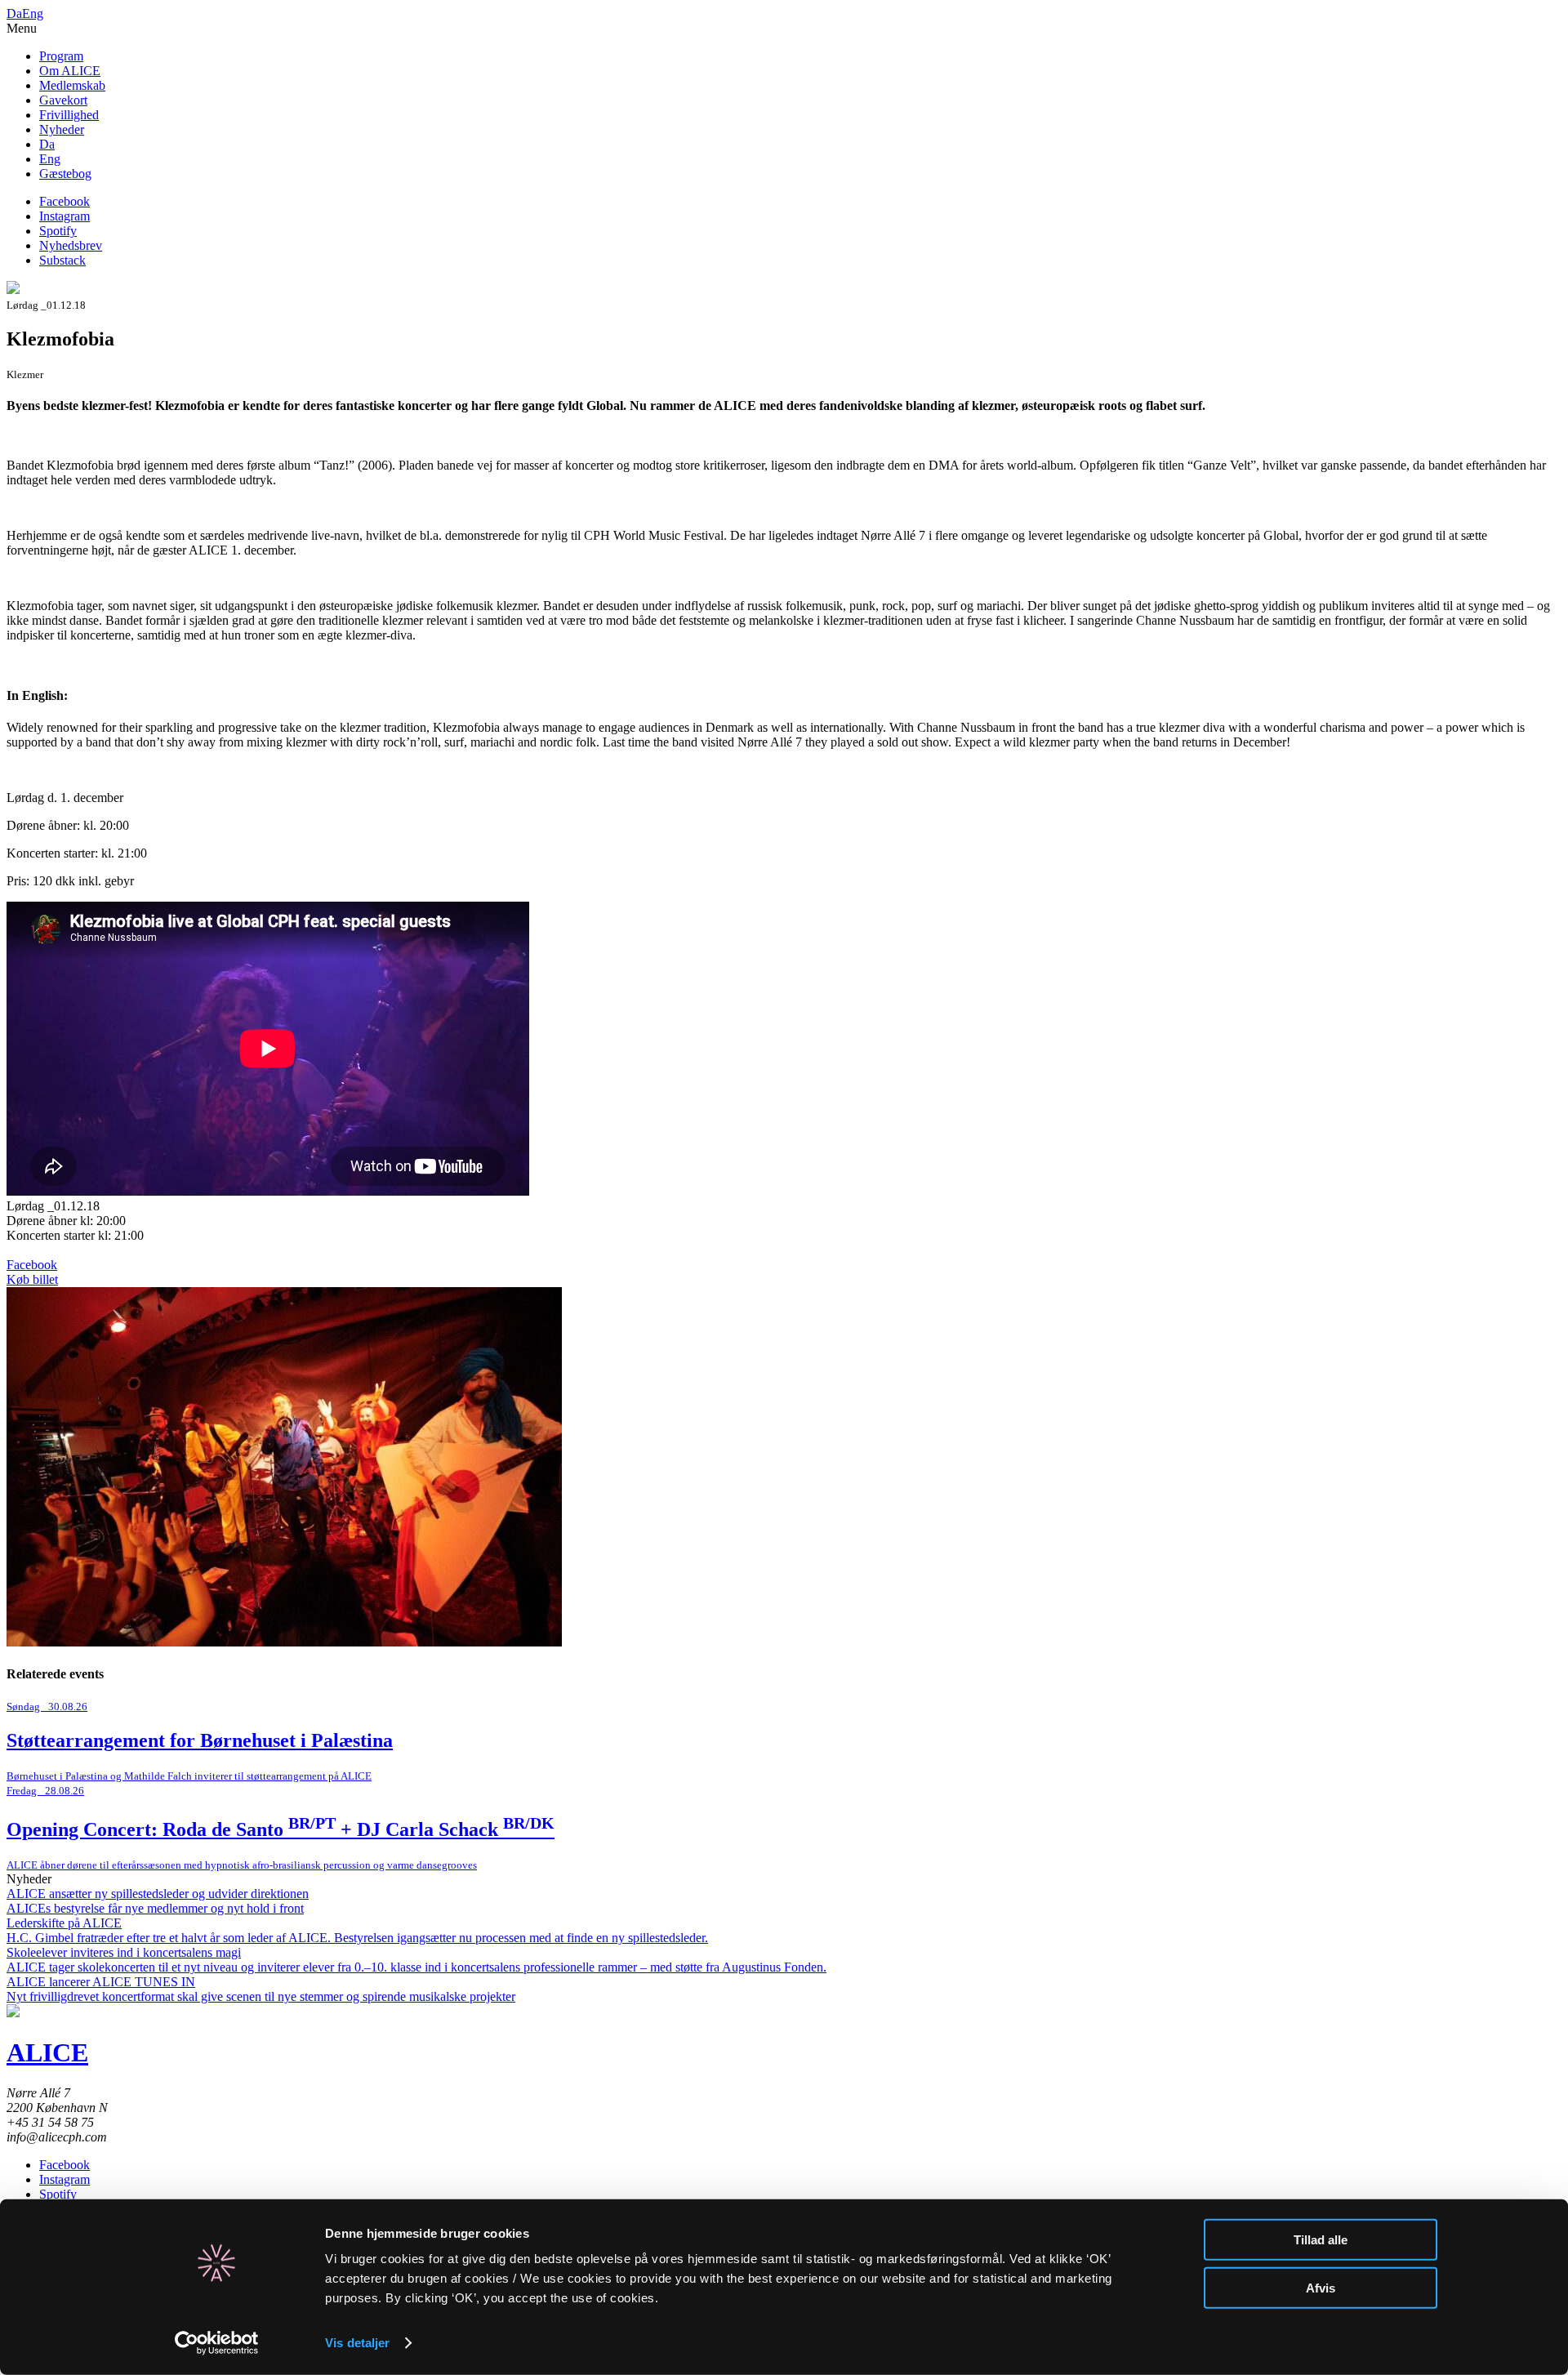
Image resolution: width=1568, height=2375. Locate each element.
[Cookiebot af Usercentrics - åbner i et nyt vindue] (217, 2343)
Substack (62, 260)
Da (14, 13)
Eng (33, 13)
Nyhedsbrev (71, 245)
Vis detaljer (357, 2343)
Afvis (1321, 2287)
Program (61, 56)
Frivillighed (69, 115)
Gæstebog (65, 174)
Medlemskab (72, 85)
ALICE (47, 2052)
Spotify (58, 231)
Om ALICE (70, 71)
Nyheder (62, 129)
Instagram (65, 216)
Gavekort (63, 100)
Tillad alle (1321, 2240)
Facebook (65, 201)
